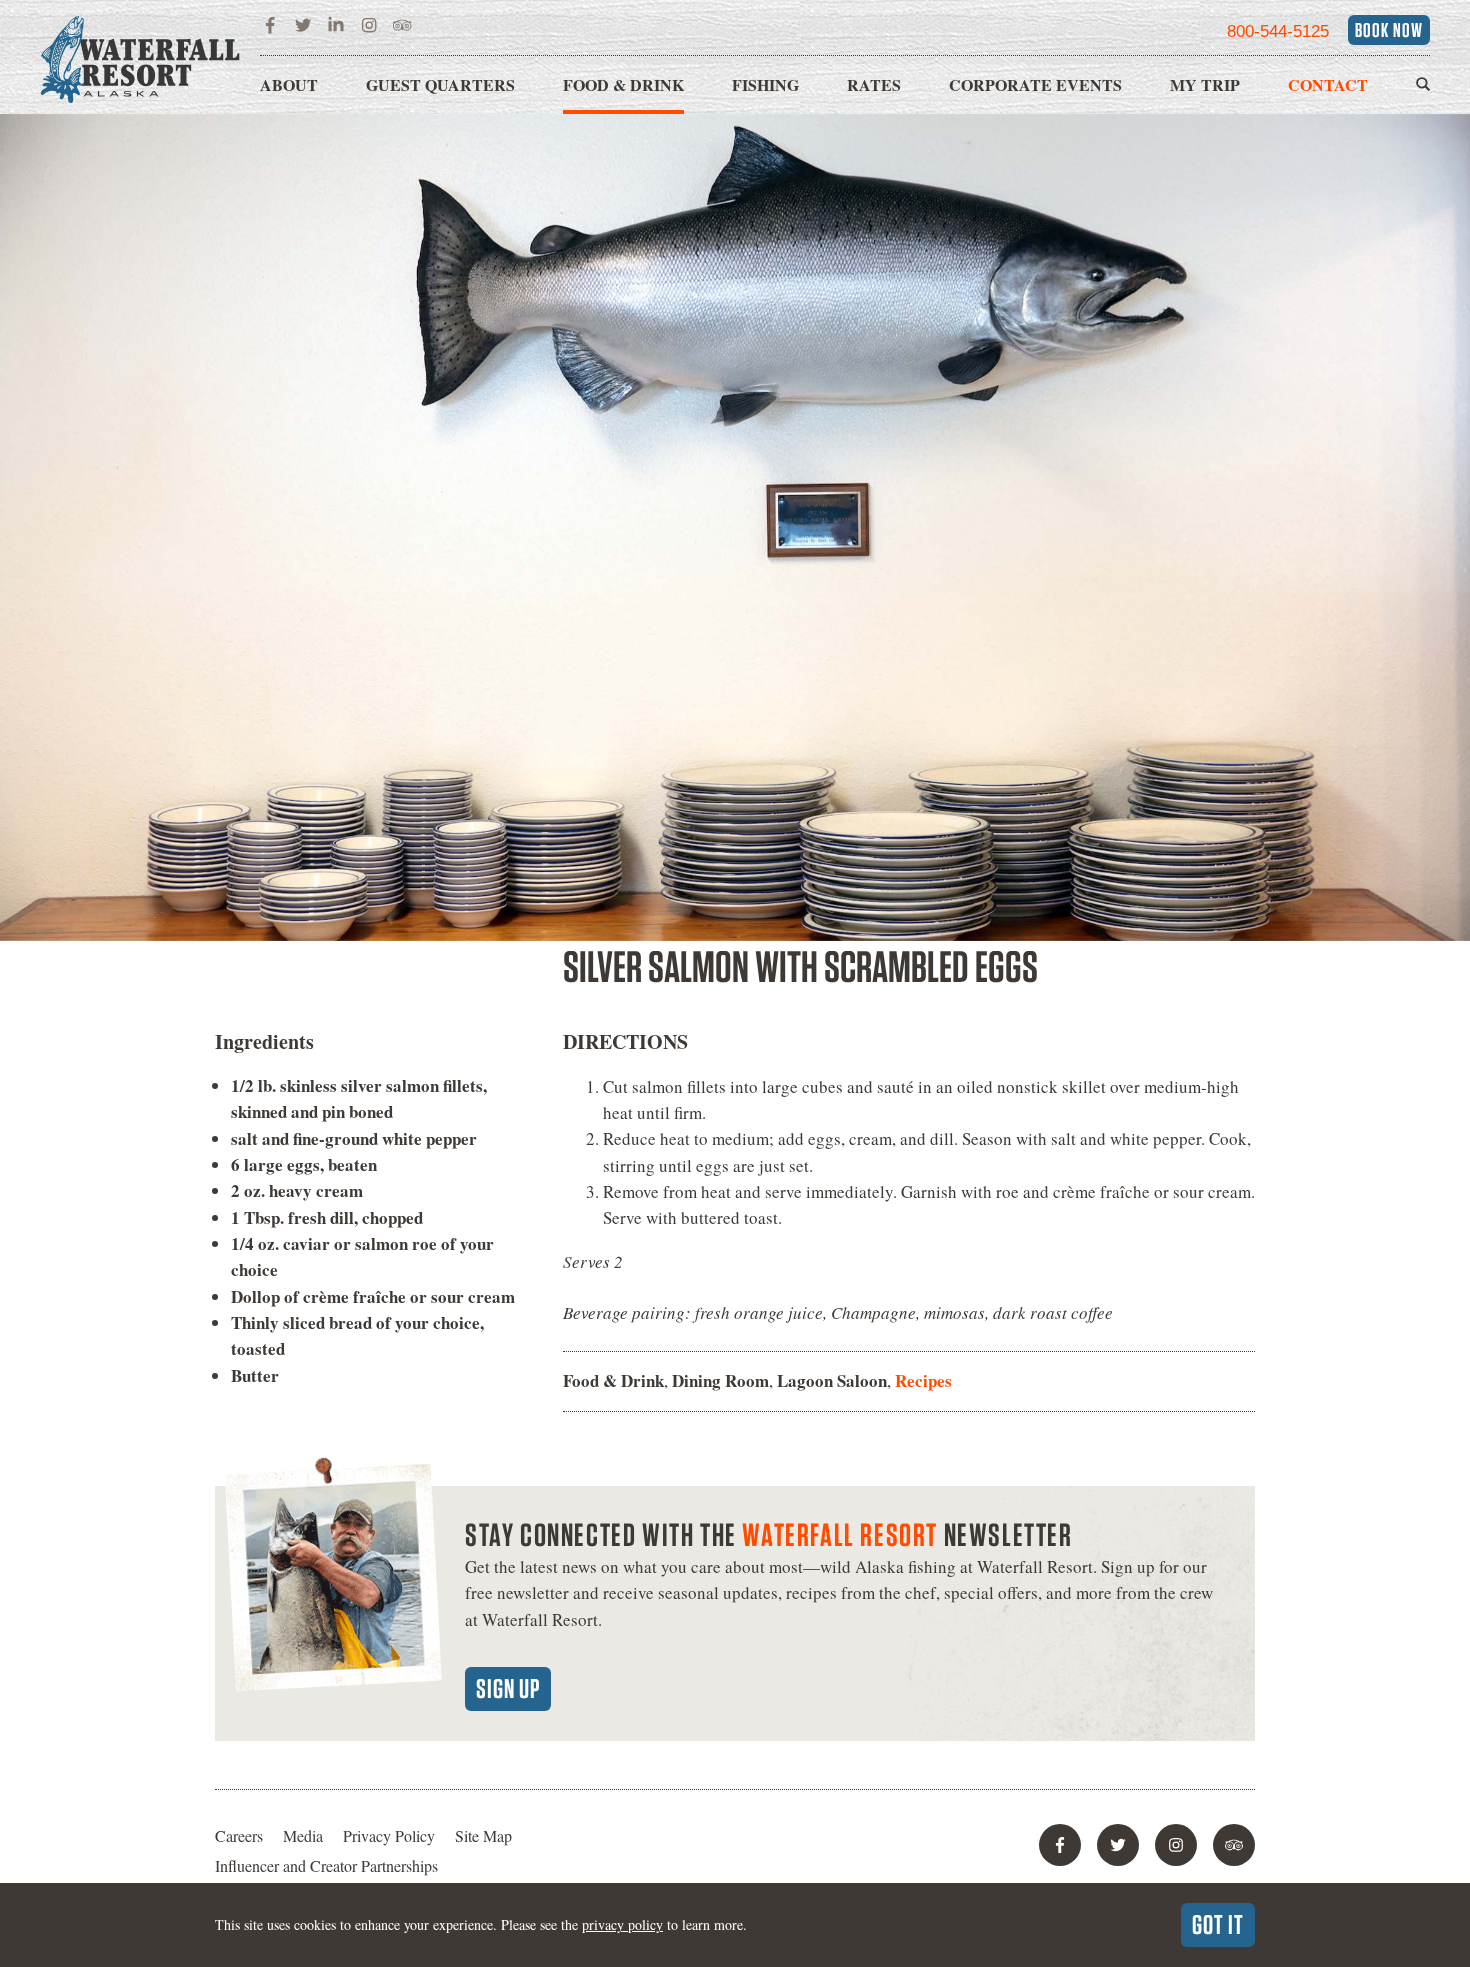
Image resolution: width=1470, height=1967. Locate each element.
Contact (1328, 84)
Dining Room (720, 1380)
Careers (239, 1835)
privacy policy (622, 1924)
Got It (1218, 1924)
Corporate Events (1035, 84)
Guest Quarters (440, 84)
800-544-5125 (1278, 31)
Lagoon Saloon (832, 1380)
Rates (874, 84)
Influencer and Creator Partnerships (326, 1865)
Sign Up (508, 1688)
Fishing (765, 84)
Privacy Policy (389, 1835)
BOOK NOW (1389, 30)
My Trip (1205, 84)
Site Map (483, 1835)
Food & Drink (623, 84)
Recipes (923, 1380)
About (289, 84)
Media (303, 1835)
